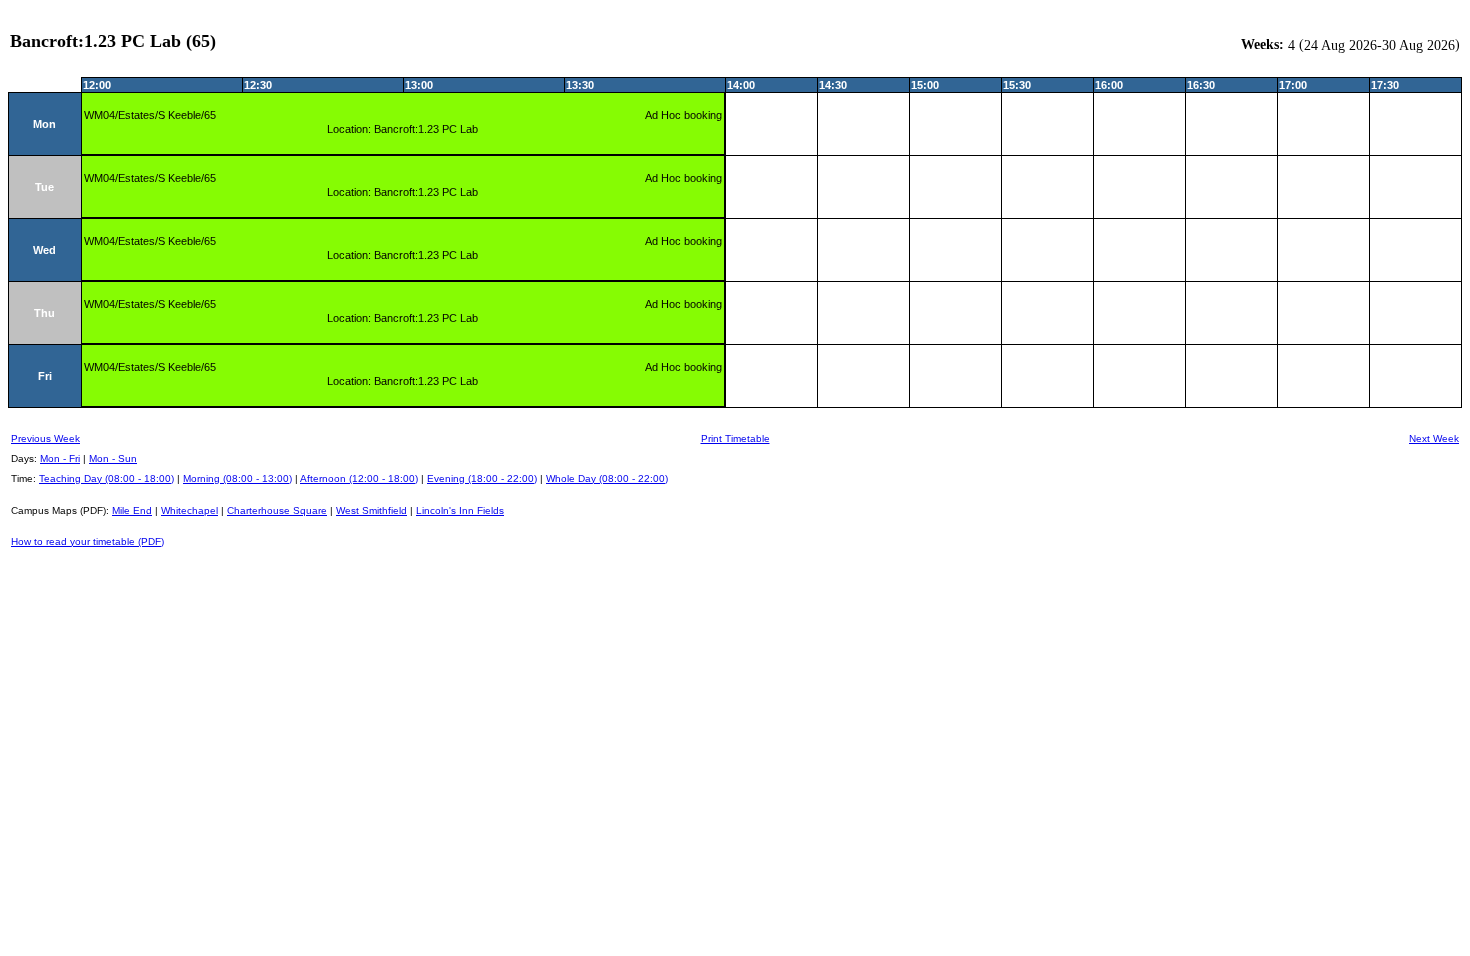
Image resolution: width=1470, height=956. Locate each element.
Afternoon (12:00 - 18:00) (359, 478)
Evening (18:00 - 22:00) (482, 478)
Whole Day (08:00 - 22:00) (607, 478)
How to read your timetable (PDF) (87, 541)
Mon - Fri (60, 458)
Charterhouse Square (277, 510)
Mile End (132, 510)
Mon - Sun (113, 458)
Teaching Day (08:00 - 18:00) (106, 478)
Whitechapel (189, 510)
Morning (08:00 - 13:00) (237, 478)
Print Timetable (735, 438)
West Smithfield (371, 510)
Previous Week (45, 438)
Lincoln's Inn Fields (460, 510)
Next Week (1434, 438)
